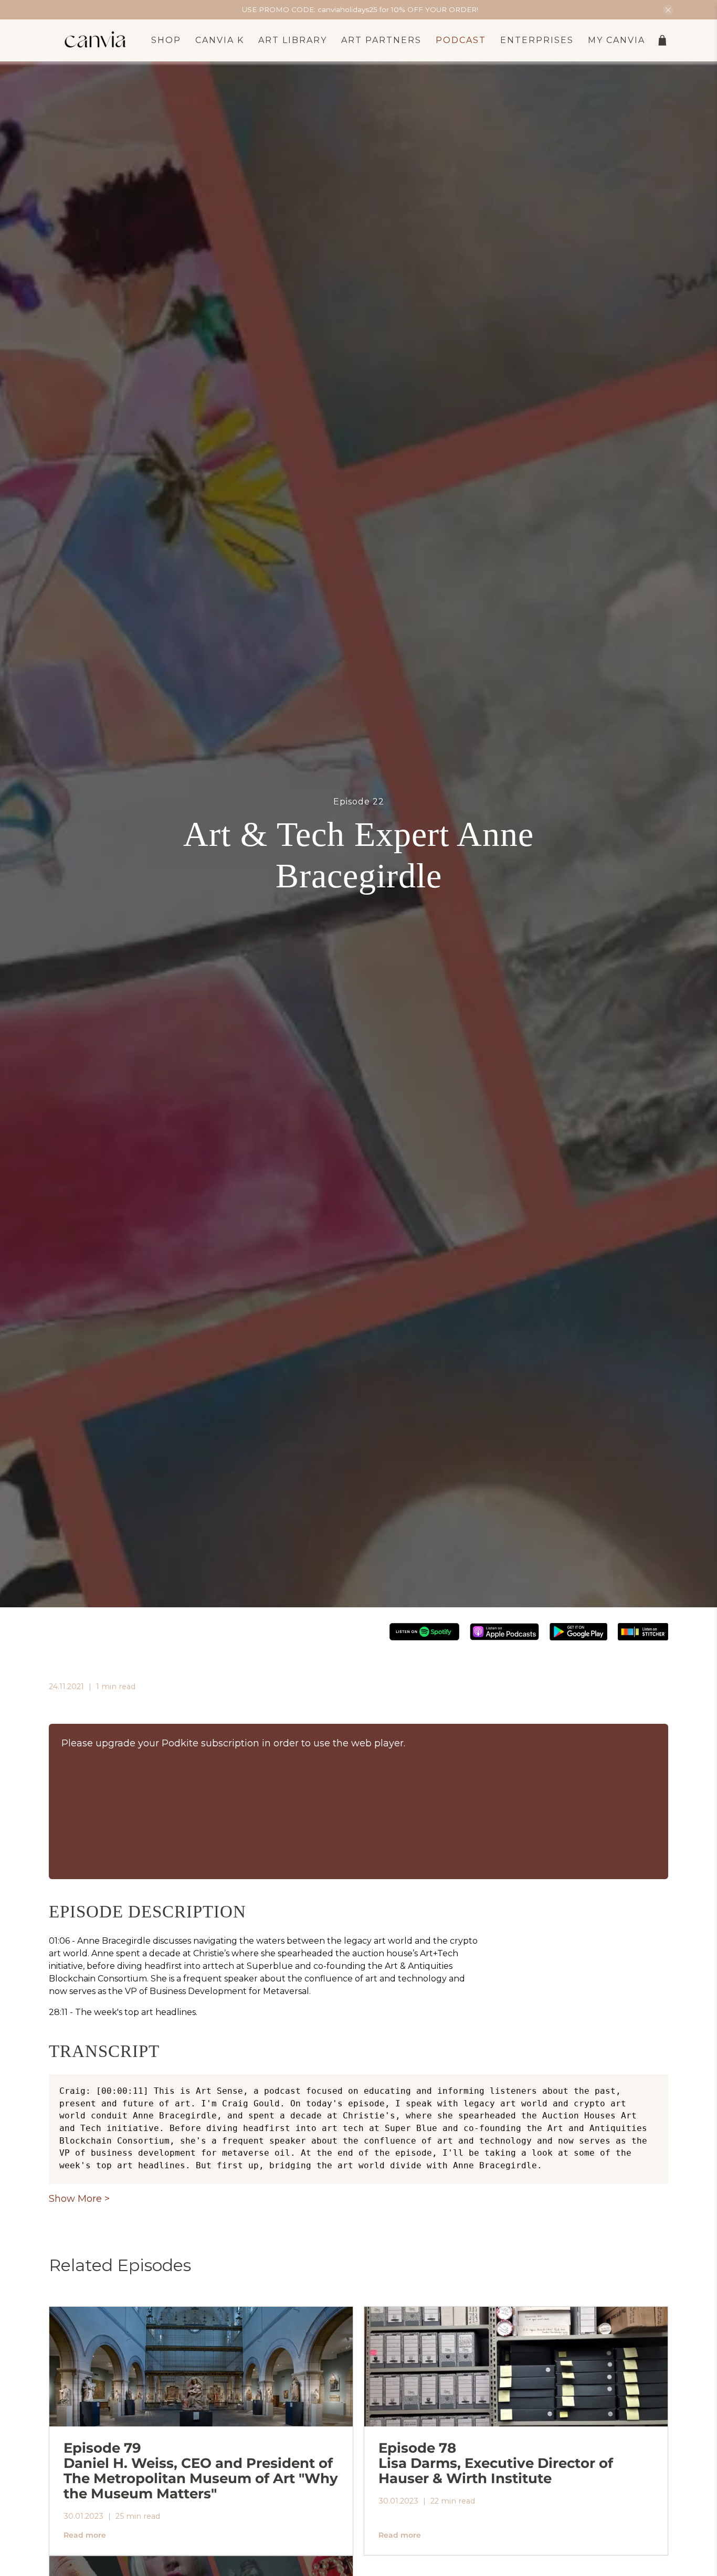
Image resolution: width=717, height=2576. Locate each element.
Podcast (461, 40)
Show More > (79, 2199)
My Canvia (616, 40)
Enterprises (537, 40)
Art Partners (381, 40)
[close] (668, 10)
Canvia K (220, 40)
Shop (166, 40)
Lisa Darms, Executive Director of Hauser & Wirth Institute (496, 2463)
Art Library (293, 40)
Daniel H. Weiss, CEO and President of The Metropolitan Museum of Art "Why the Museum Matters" (201, 2470)
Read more (85, 2535)
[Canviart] (96, 40)
